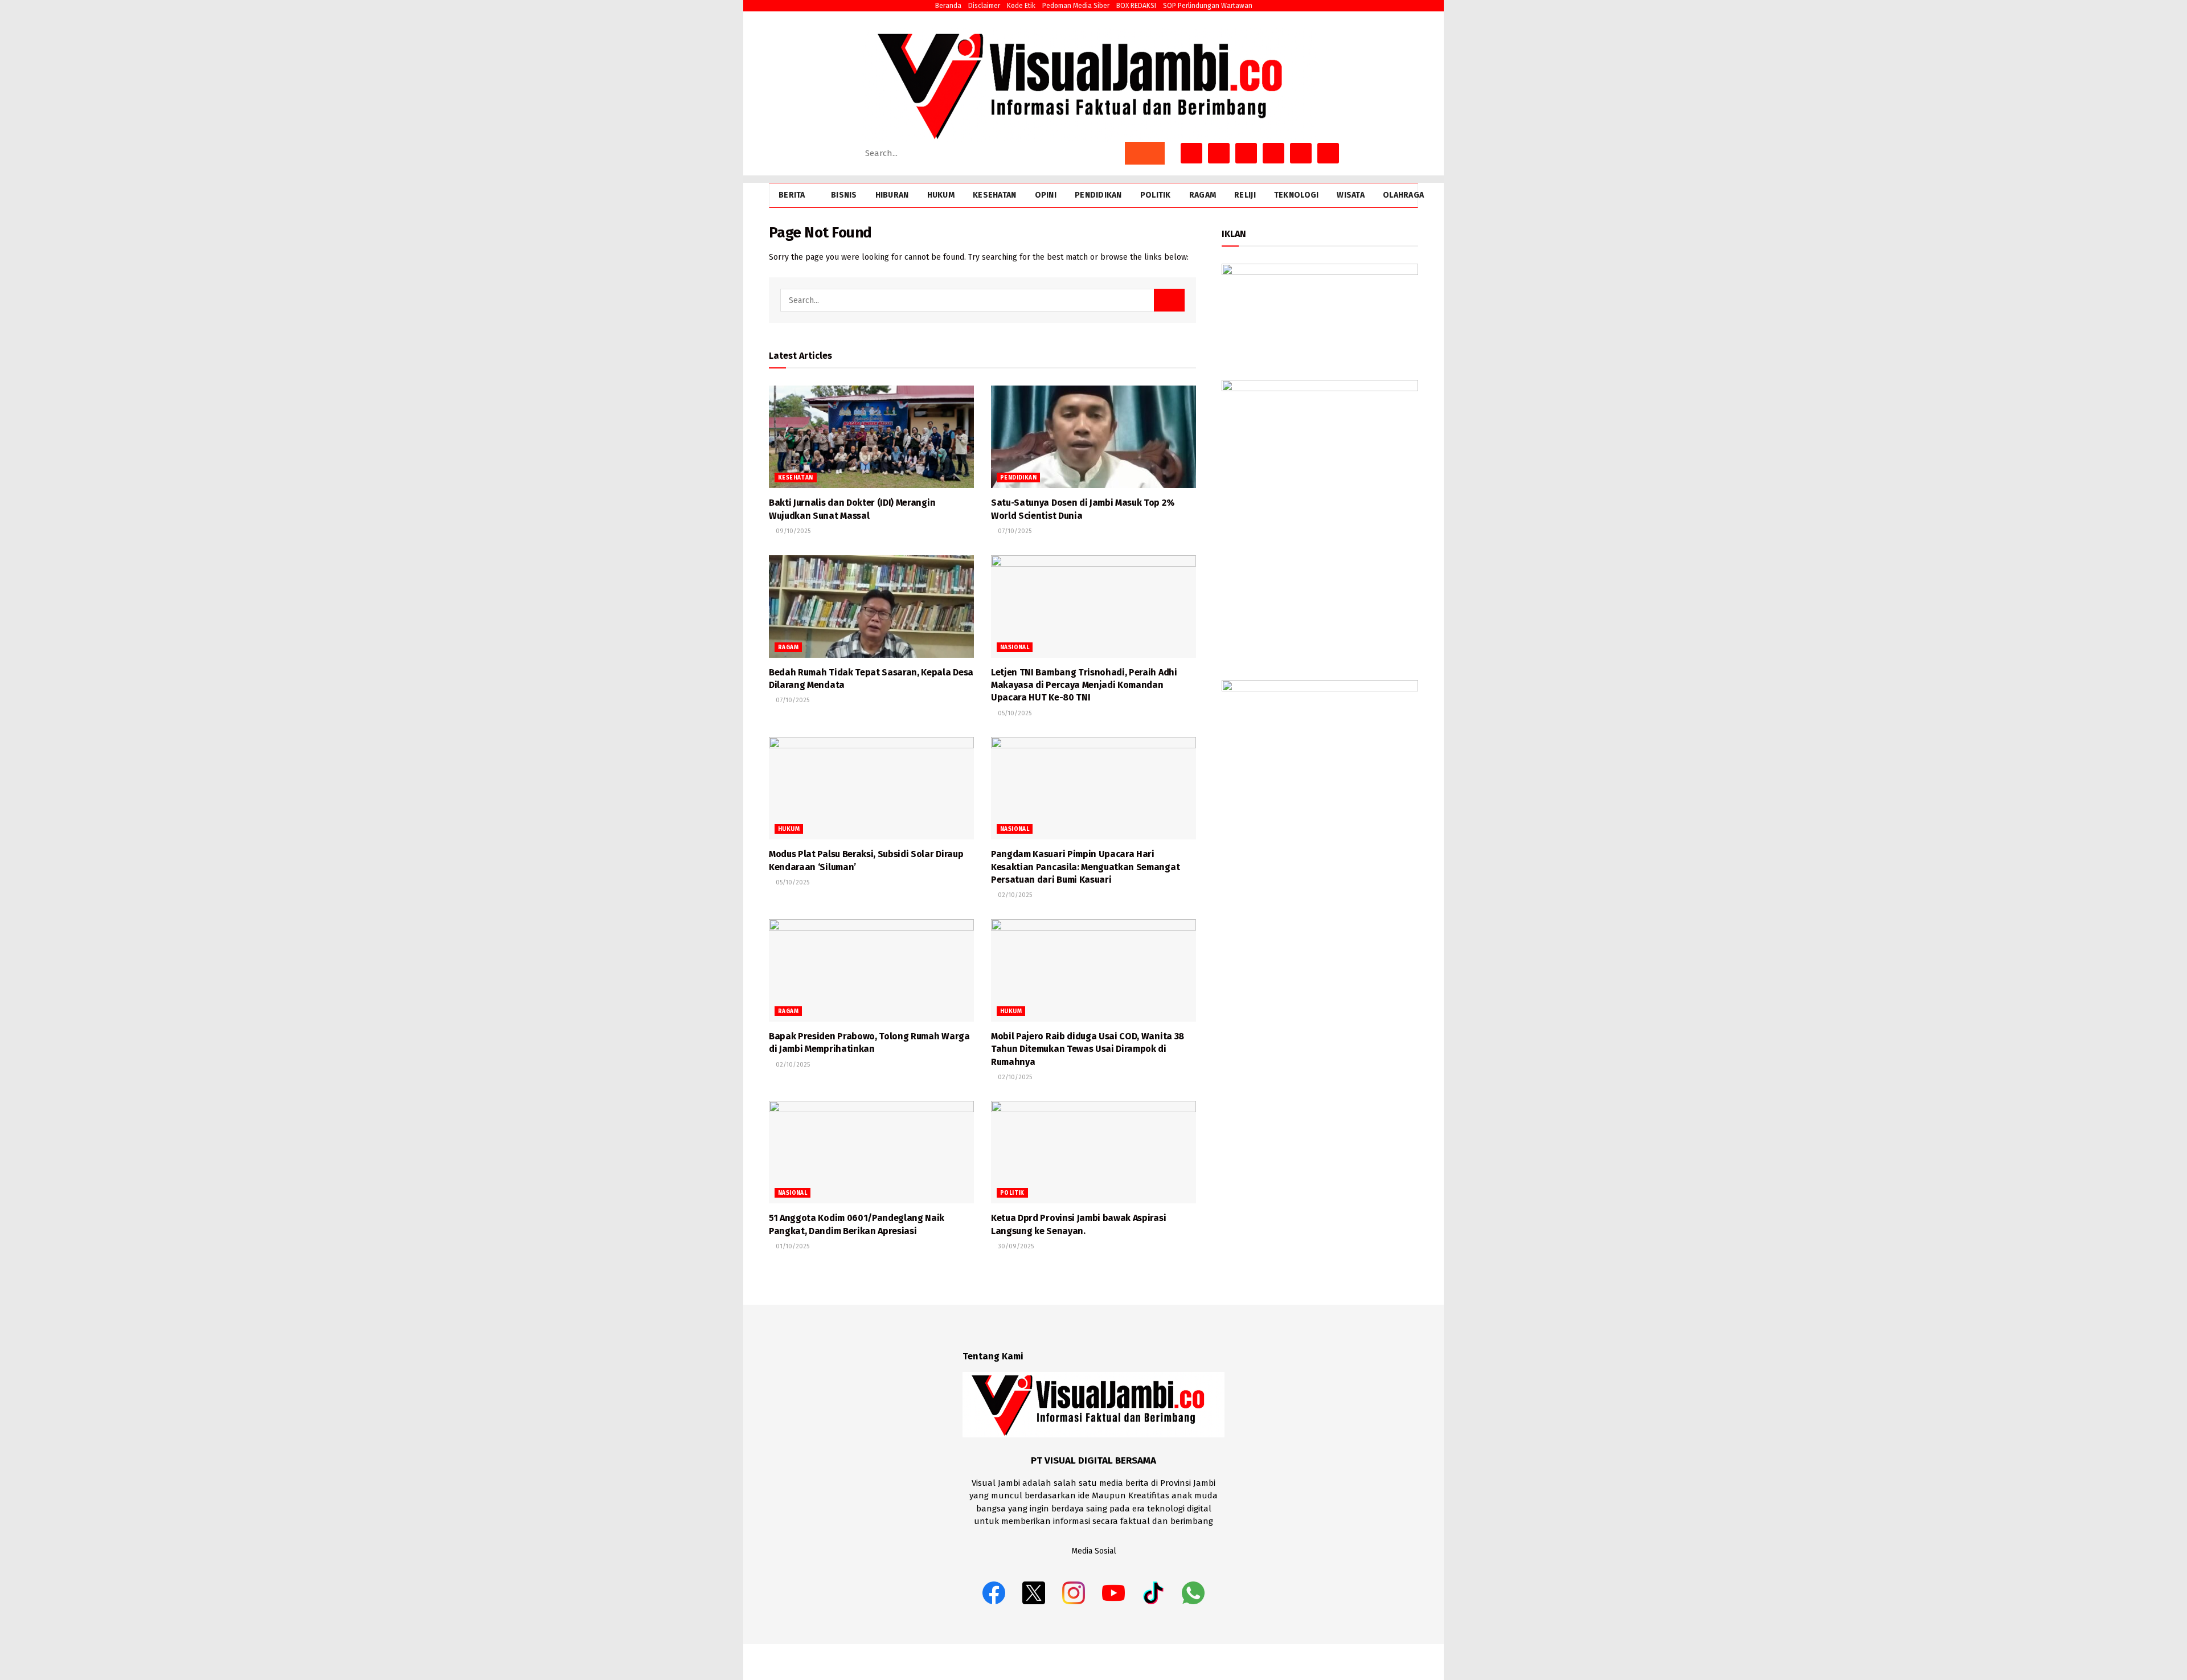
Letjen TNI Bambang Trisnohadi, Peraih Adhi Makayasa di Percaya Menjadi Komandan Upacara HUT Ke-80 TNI (1084, 685)
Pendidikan (1098, 195)
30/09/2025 (1015, 1246)
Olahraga (1403, 195)
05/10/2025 (1014, 713)
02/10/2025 (1014, 895)
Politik (1156, 195)
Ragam (1203, 195)
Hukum (941, 195)
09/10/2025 (792, 531)
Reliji (1245, 195)
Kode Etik (1021, 6)
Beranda (948, 6)
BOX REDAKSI (1136, 6)
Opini (1046, 195)
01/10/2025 (792, 1246)
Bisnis (844, 195)
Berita (792, 195)
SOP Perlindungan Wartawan (1208, 6)
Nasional (1015, 648)
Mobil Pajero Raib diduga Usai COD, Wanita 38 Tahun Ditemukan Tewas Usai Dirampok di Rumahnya (1088, 1049)
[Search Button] (1145, 153)
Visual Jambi (1398, 1661)
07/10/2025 (1014, 531)
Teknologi (1297, 195)
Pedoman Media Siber (1076, 6)
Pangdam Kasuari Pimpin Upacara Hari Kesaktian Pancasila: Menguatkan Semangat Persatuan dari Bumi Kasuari (1085, 867)
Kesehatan (995, 195)
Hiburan (892, 195)
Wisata (1351, 195)
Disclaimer (984, 6)
